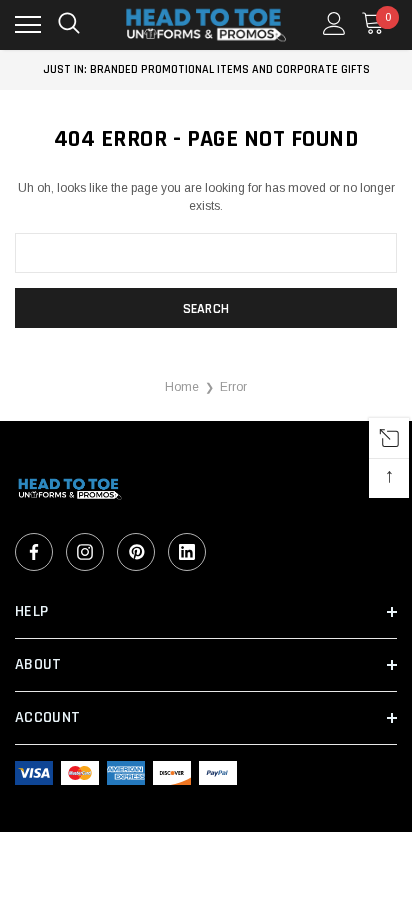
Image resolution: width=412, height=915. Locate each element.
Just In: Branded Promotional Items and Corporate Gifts (206, 69)
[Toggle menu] (28, 25)
